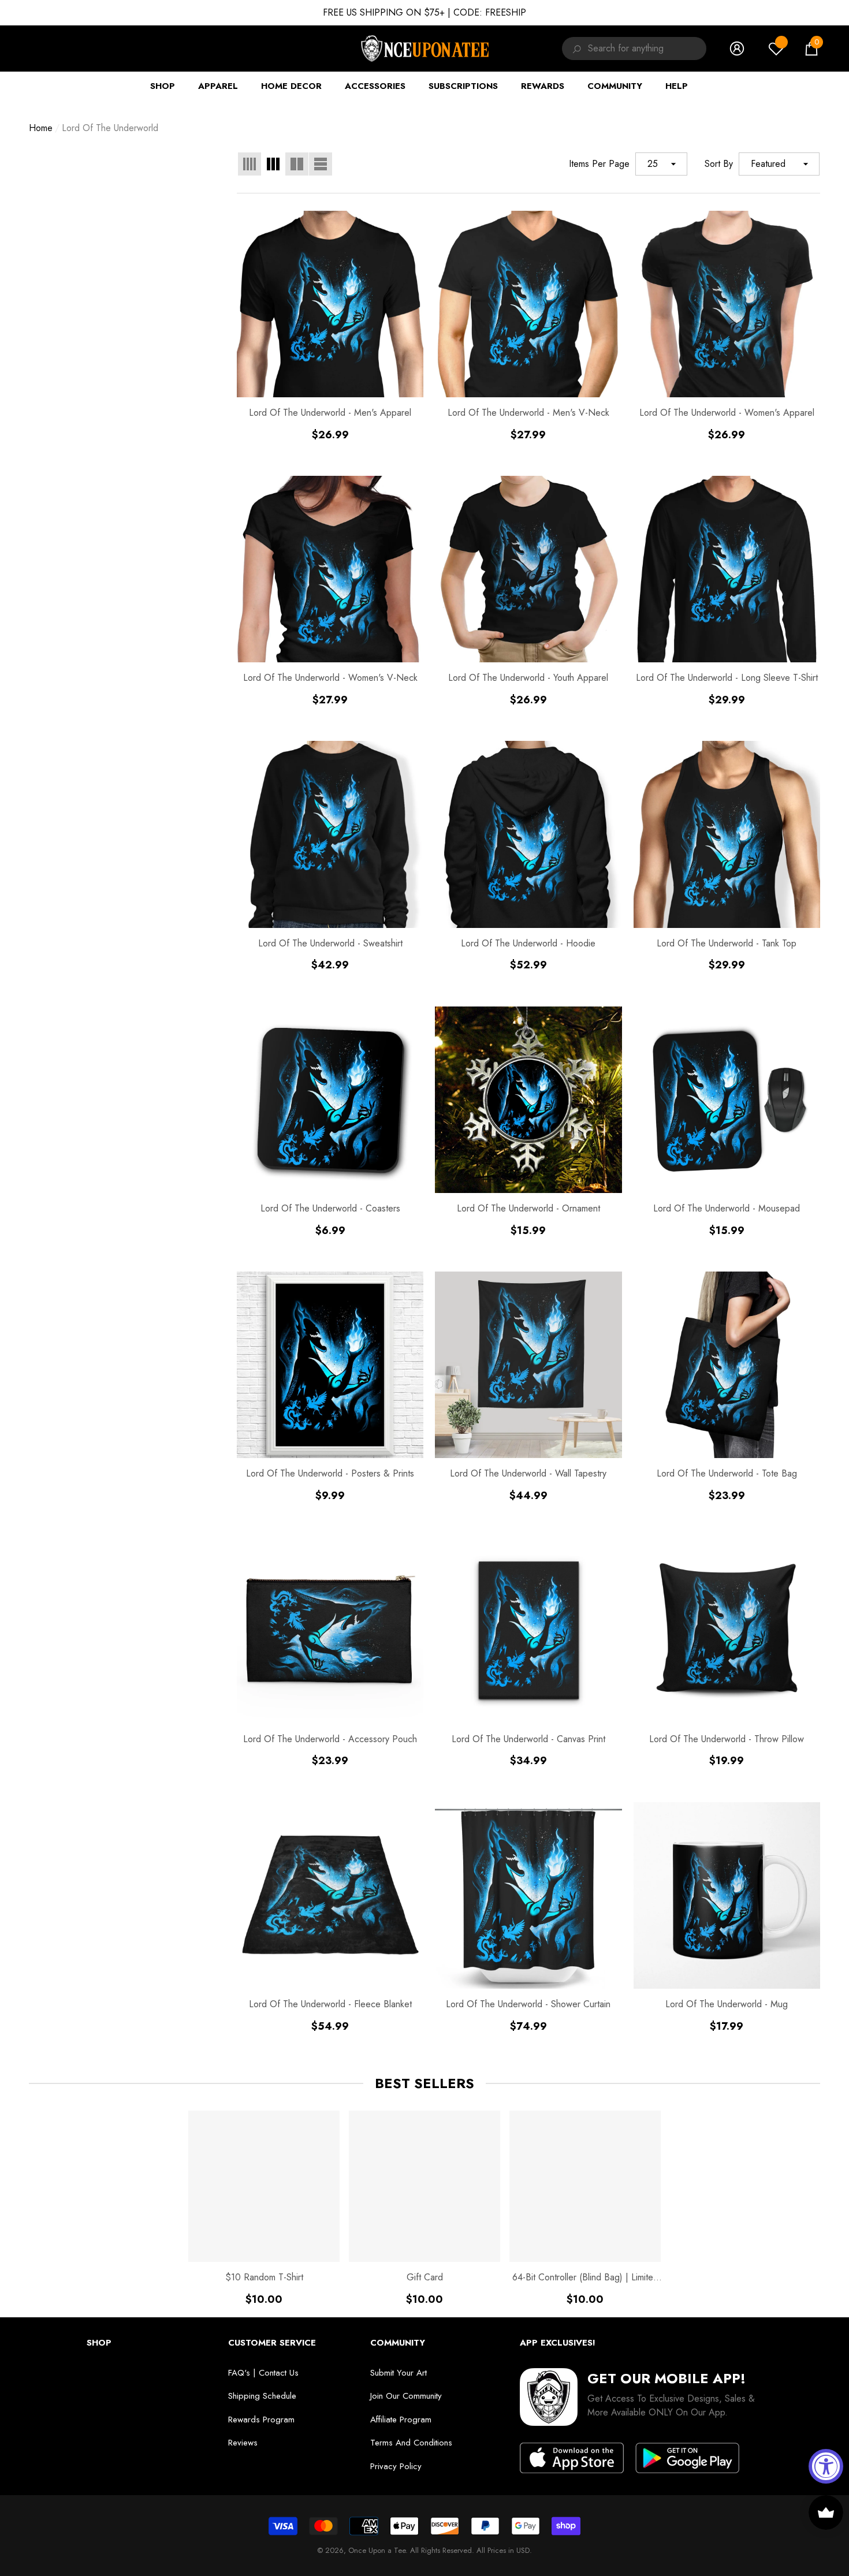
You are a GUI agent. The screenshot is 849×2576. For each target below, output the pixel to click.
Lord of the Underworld (110, 128)
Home (41, 128)
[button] (811, 49)
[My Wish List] (776, 49)
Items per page (599, 164)
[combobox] (647, 49)
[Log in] (737, 49)
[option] (264, 2208)
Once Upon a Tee (377, 2550)
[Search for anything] (575, 49)
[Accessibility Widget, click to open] (826, 2466)
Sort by (719, 164)
